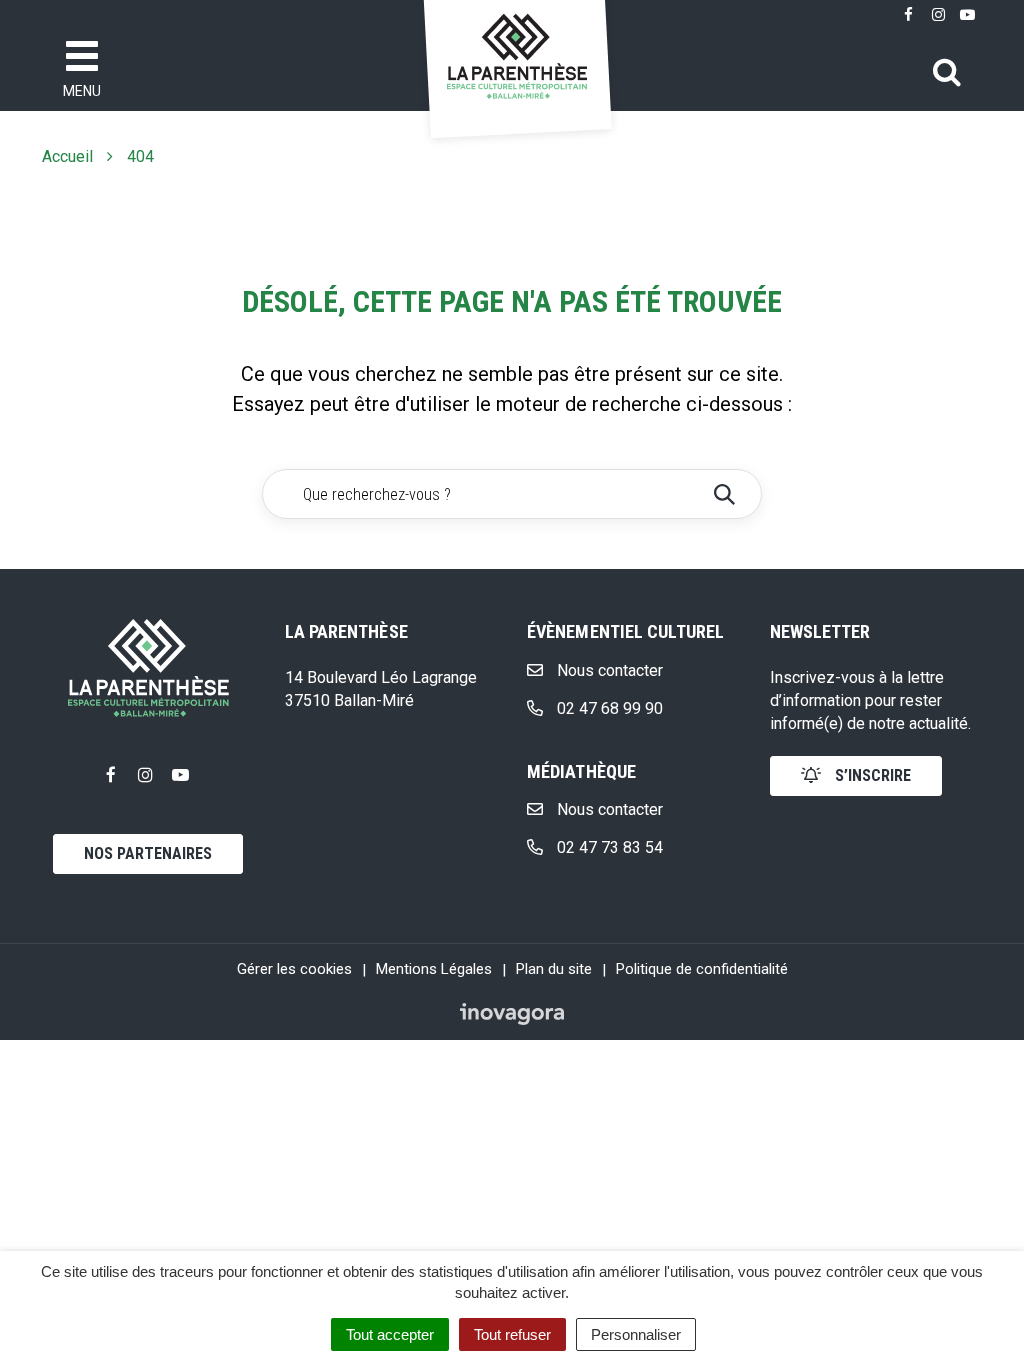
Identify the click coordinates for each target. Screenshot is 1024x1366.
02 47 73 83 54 (608, 847)
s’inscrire (871, 775)
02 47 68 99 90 (608, 708)
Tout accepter (390, 1334)
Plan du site (554, 969)
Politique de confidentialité (702, 969)
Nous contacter (608, 670)
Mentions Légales (434, 969)
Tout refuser (512, 1334)
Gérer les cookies (294, 969)
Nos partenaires (148, 853)
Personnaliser (636, 1334)
